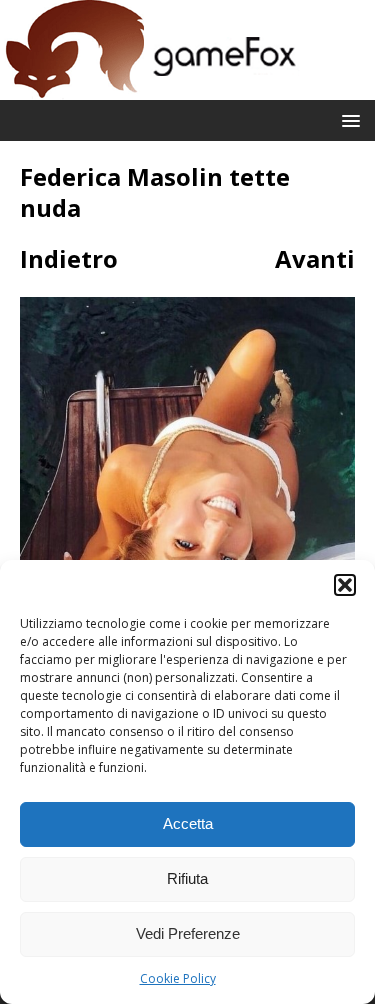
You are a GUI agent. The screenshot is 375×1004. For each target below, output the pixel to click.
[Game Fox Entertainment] (150, 88)
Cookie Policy (178, 978)
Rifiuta (187, 878)
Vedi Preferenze (188, 933)
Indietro (69, 258)
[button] (345, 585)
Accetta (188, 823)
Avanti (315, 258)
